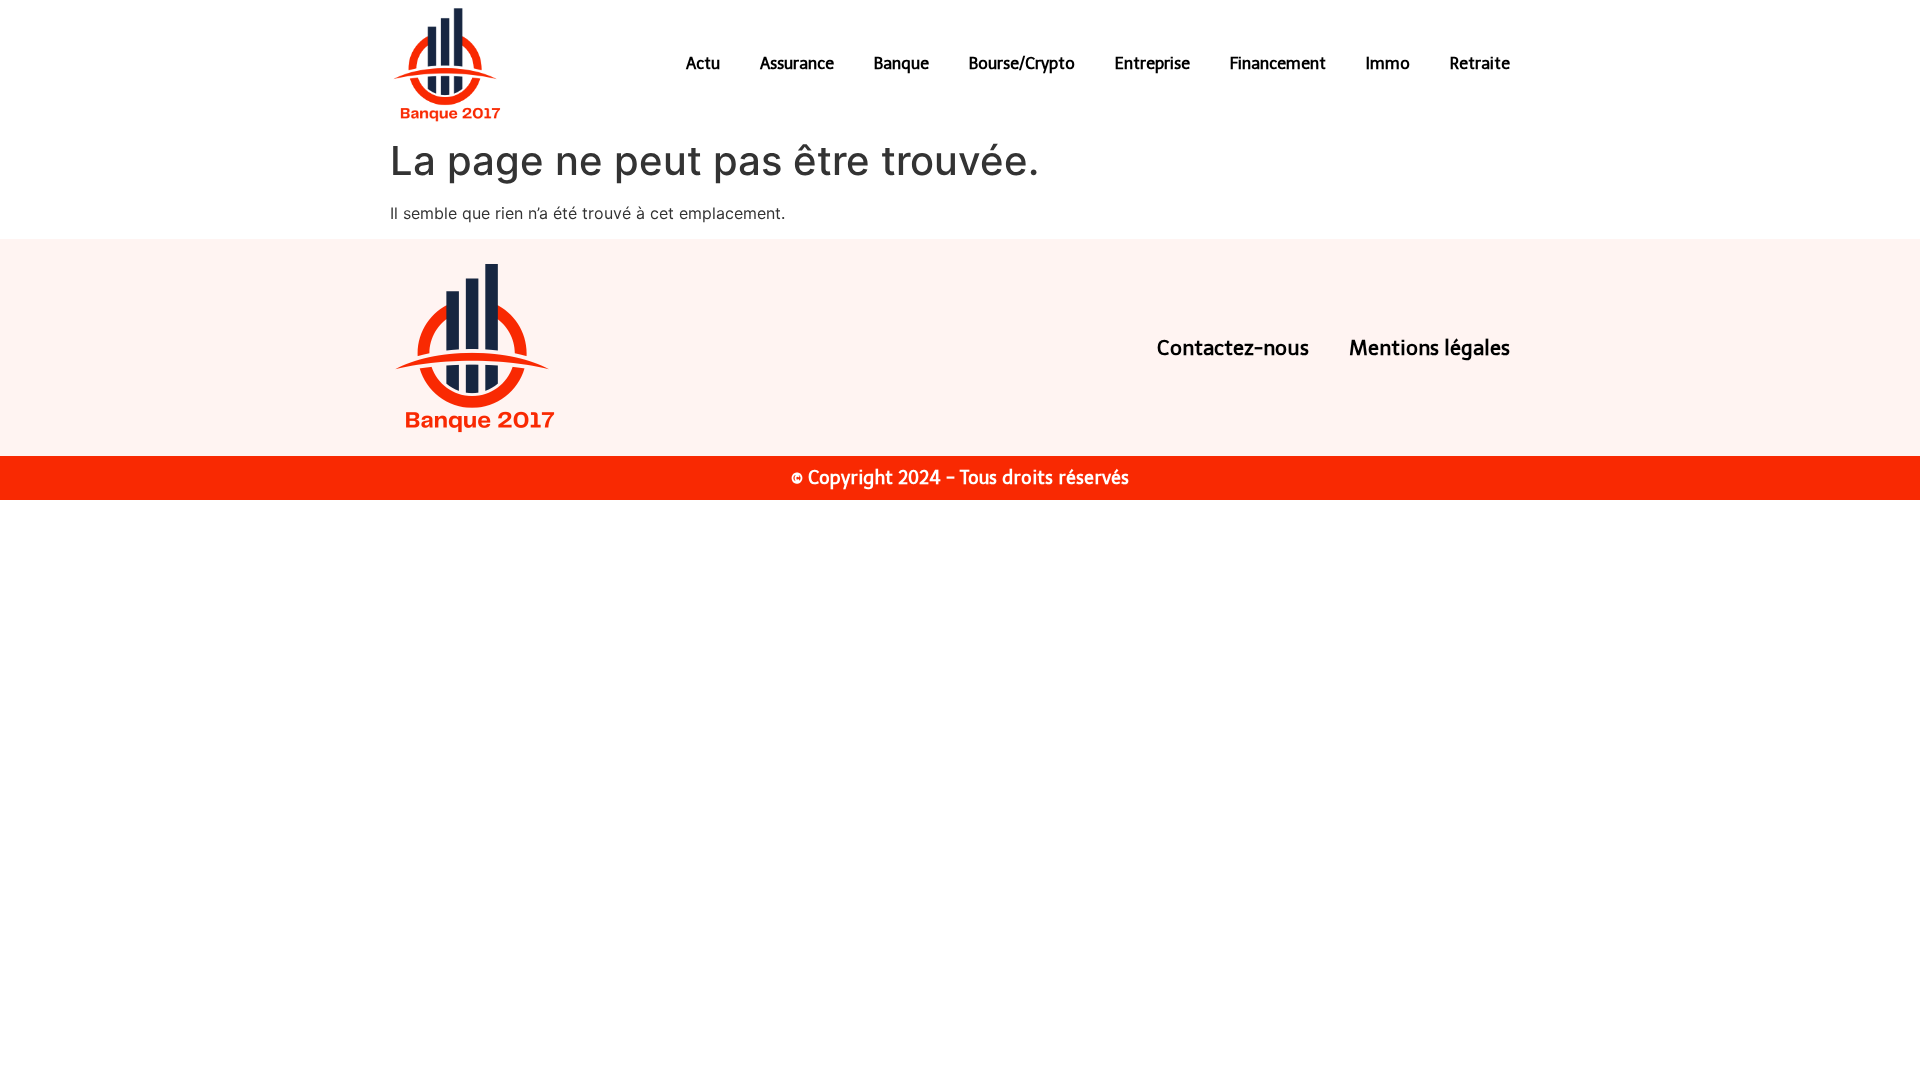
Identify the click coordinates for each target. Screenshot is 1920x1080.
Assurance (797, 63)
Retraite (1480, 63)
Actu (703, 63)
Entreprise (1152, 63)
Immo (1388, 63)
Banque (901, 63)
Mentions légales (1429, 348)
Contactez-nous (1233, 348)
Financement (1278, 63)
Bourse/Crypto (1022, 63)
